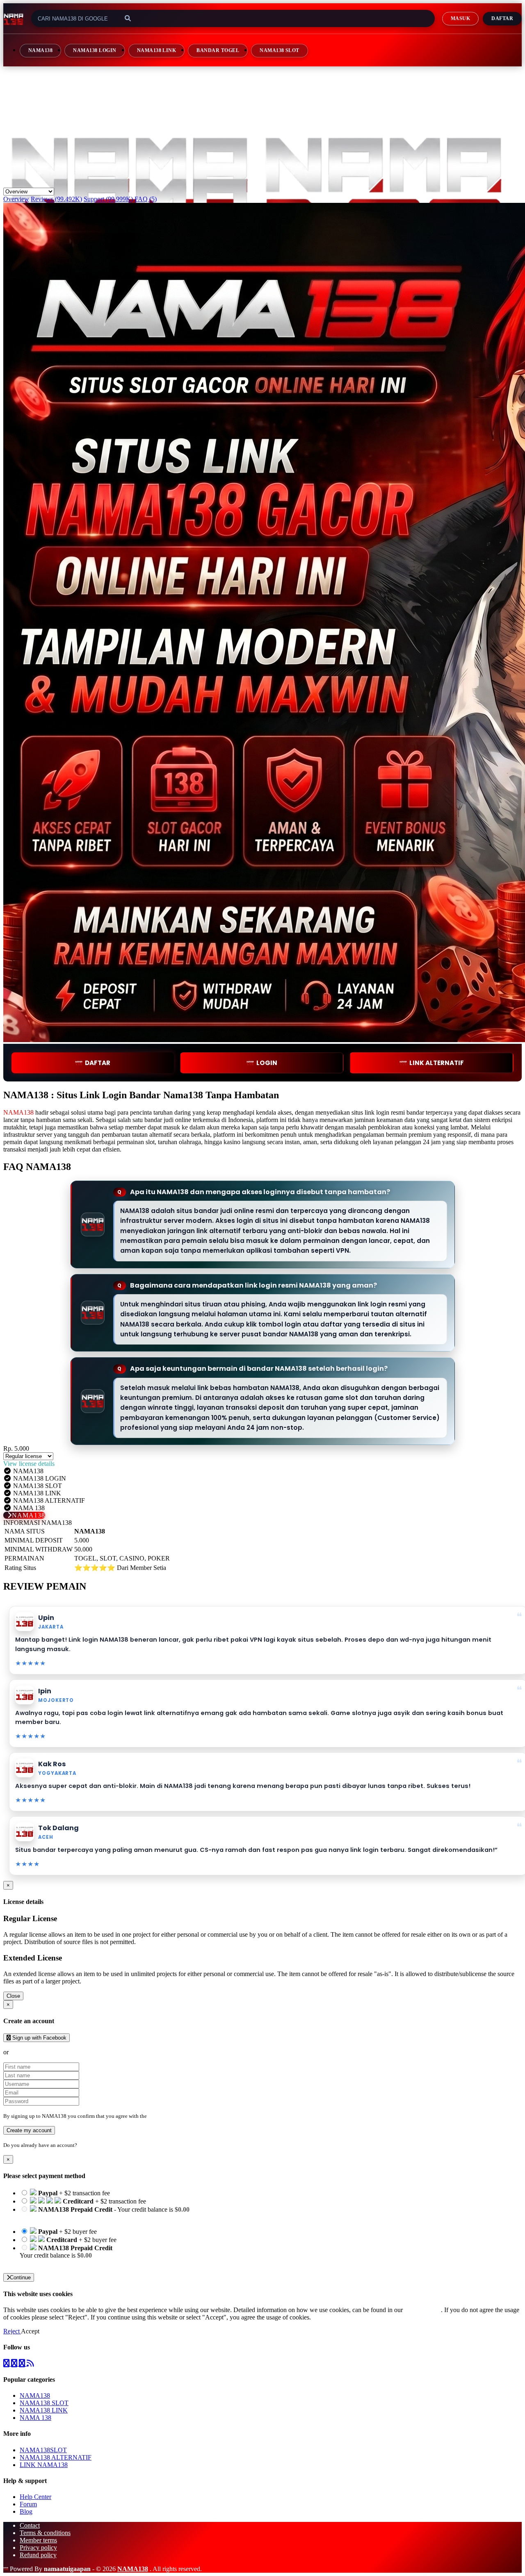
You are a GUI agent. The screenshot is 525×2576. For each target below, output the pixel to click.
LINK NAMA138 (44, 2465)
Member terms (38, 2540)
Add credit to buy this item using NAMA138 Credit (87, 2217)
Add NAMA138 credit (49, 2263)
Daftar (502, 18)
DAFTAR (98, 1063)
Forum (28, 2504)
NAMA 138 (35, 2418)
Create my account (29, 2130)
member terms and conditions (181, 2116)
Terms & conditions (45, 2533)
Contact (30, 2525)
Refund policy (38, 2555)
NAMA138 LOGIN (95, 50)
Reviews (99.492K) (56, 199)
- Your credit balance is (105, 2213)
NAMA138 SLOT (280, 50)
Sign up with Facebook (39, 2038)
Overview (16, 199)
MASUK (460, 18)
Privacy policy (38, 2548)
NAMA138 (40, 50)
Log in (86, 2145)
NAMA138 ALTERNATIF (56, 2457)
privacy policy (423, 2310)
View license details (29, 1464)
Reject (12, 2331)
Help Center (35, 2497)
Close (13, 1996)
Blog (26, 2511)
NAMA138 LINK (157, 50)
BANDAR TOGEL (218, 50)
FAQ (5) (146, 199)
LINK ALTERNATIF (437, 1063)
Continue (20, 2277)
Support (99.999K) (108, 199)
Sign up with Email (35, 2052)
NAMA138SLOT (43, 2450)
